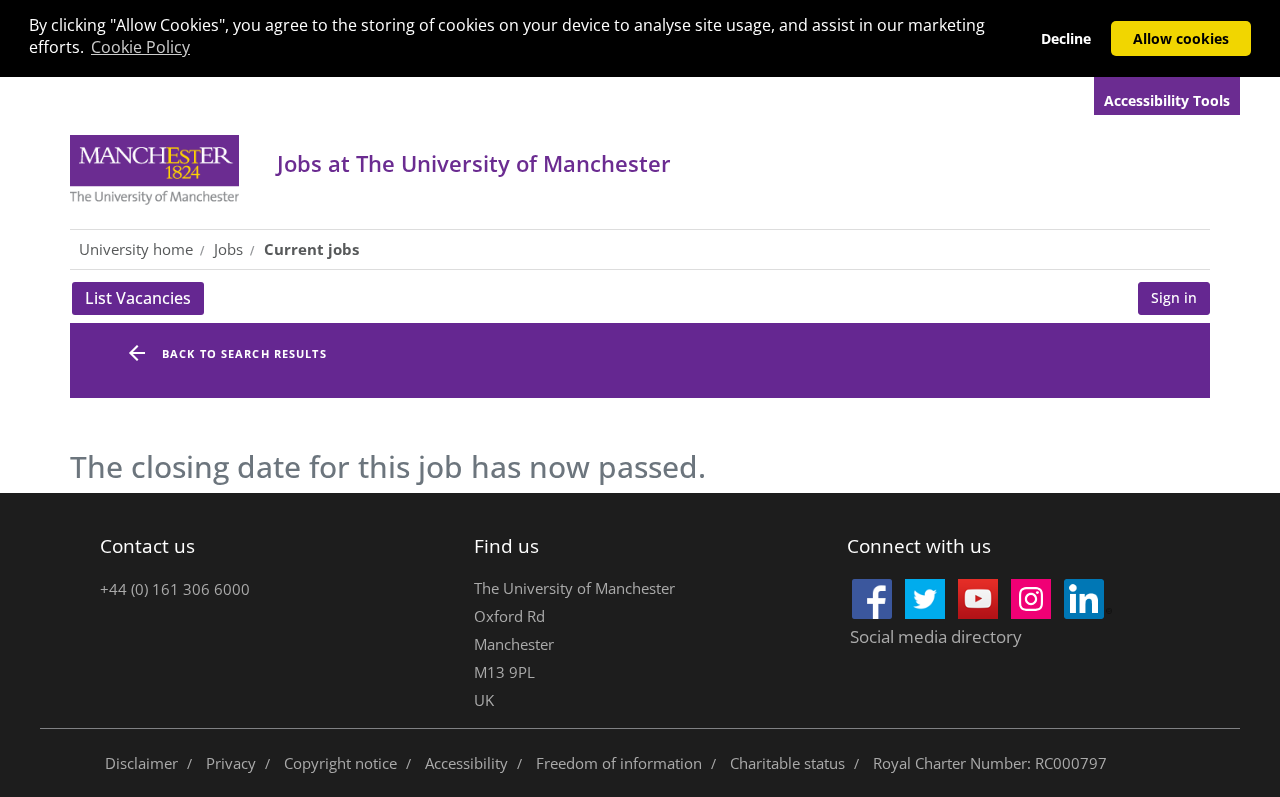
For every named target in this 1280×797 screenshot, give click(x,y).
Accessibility (466, 763)
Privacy (231, 763)
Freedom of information (619, 763)
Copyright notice (340, 763)
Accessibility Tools (1167, 100)
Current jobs (311, 249)
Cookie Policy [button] (140, 47)
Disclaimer (141, 763)
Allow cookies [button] (1181, 38)
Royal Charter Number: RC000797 (990, 763)
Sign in (1174, 297)
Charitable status (787, 763)
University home (136, 249)
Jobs (474, 163)
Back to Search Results (244, 353)
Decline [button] (1066, 38)
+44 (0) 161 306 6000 (175, 589)
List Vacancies (144, 301)
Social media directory (936, 636)
